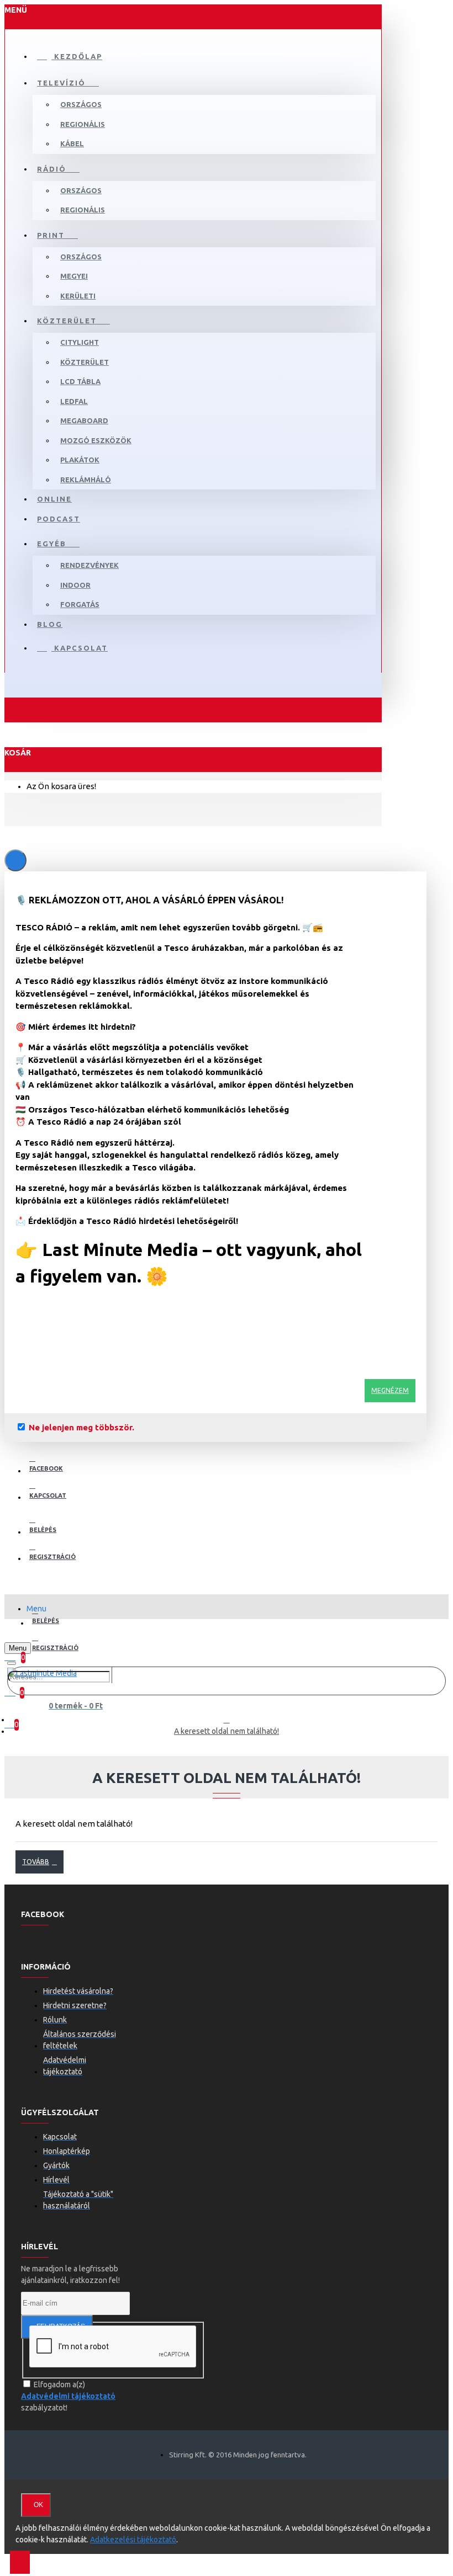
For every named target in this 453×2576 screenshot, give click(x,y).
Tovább (36, 1862)
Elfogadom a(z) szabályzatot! (68, 2396)
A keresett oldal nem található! (227, 1731)
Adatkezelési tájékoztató (133, 2540)
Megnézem (390, 1390)
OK (38, 2505)
